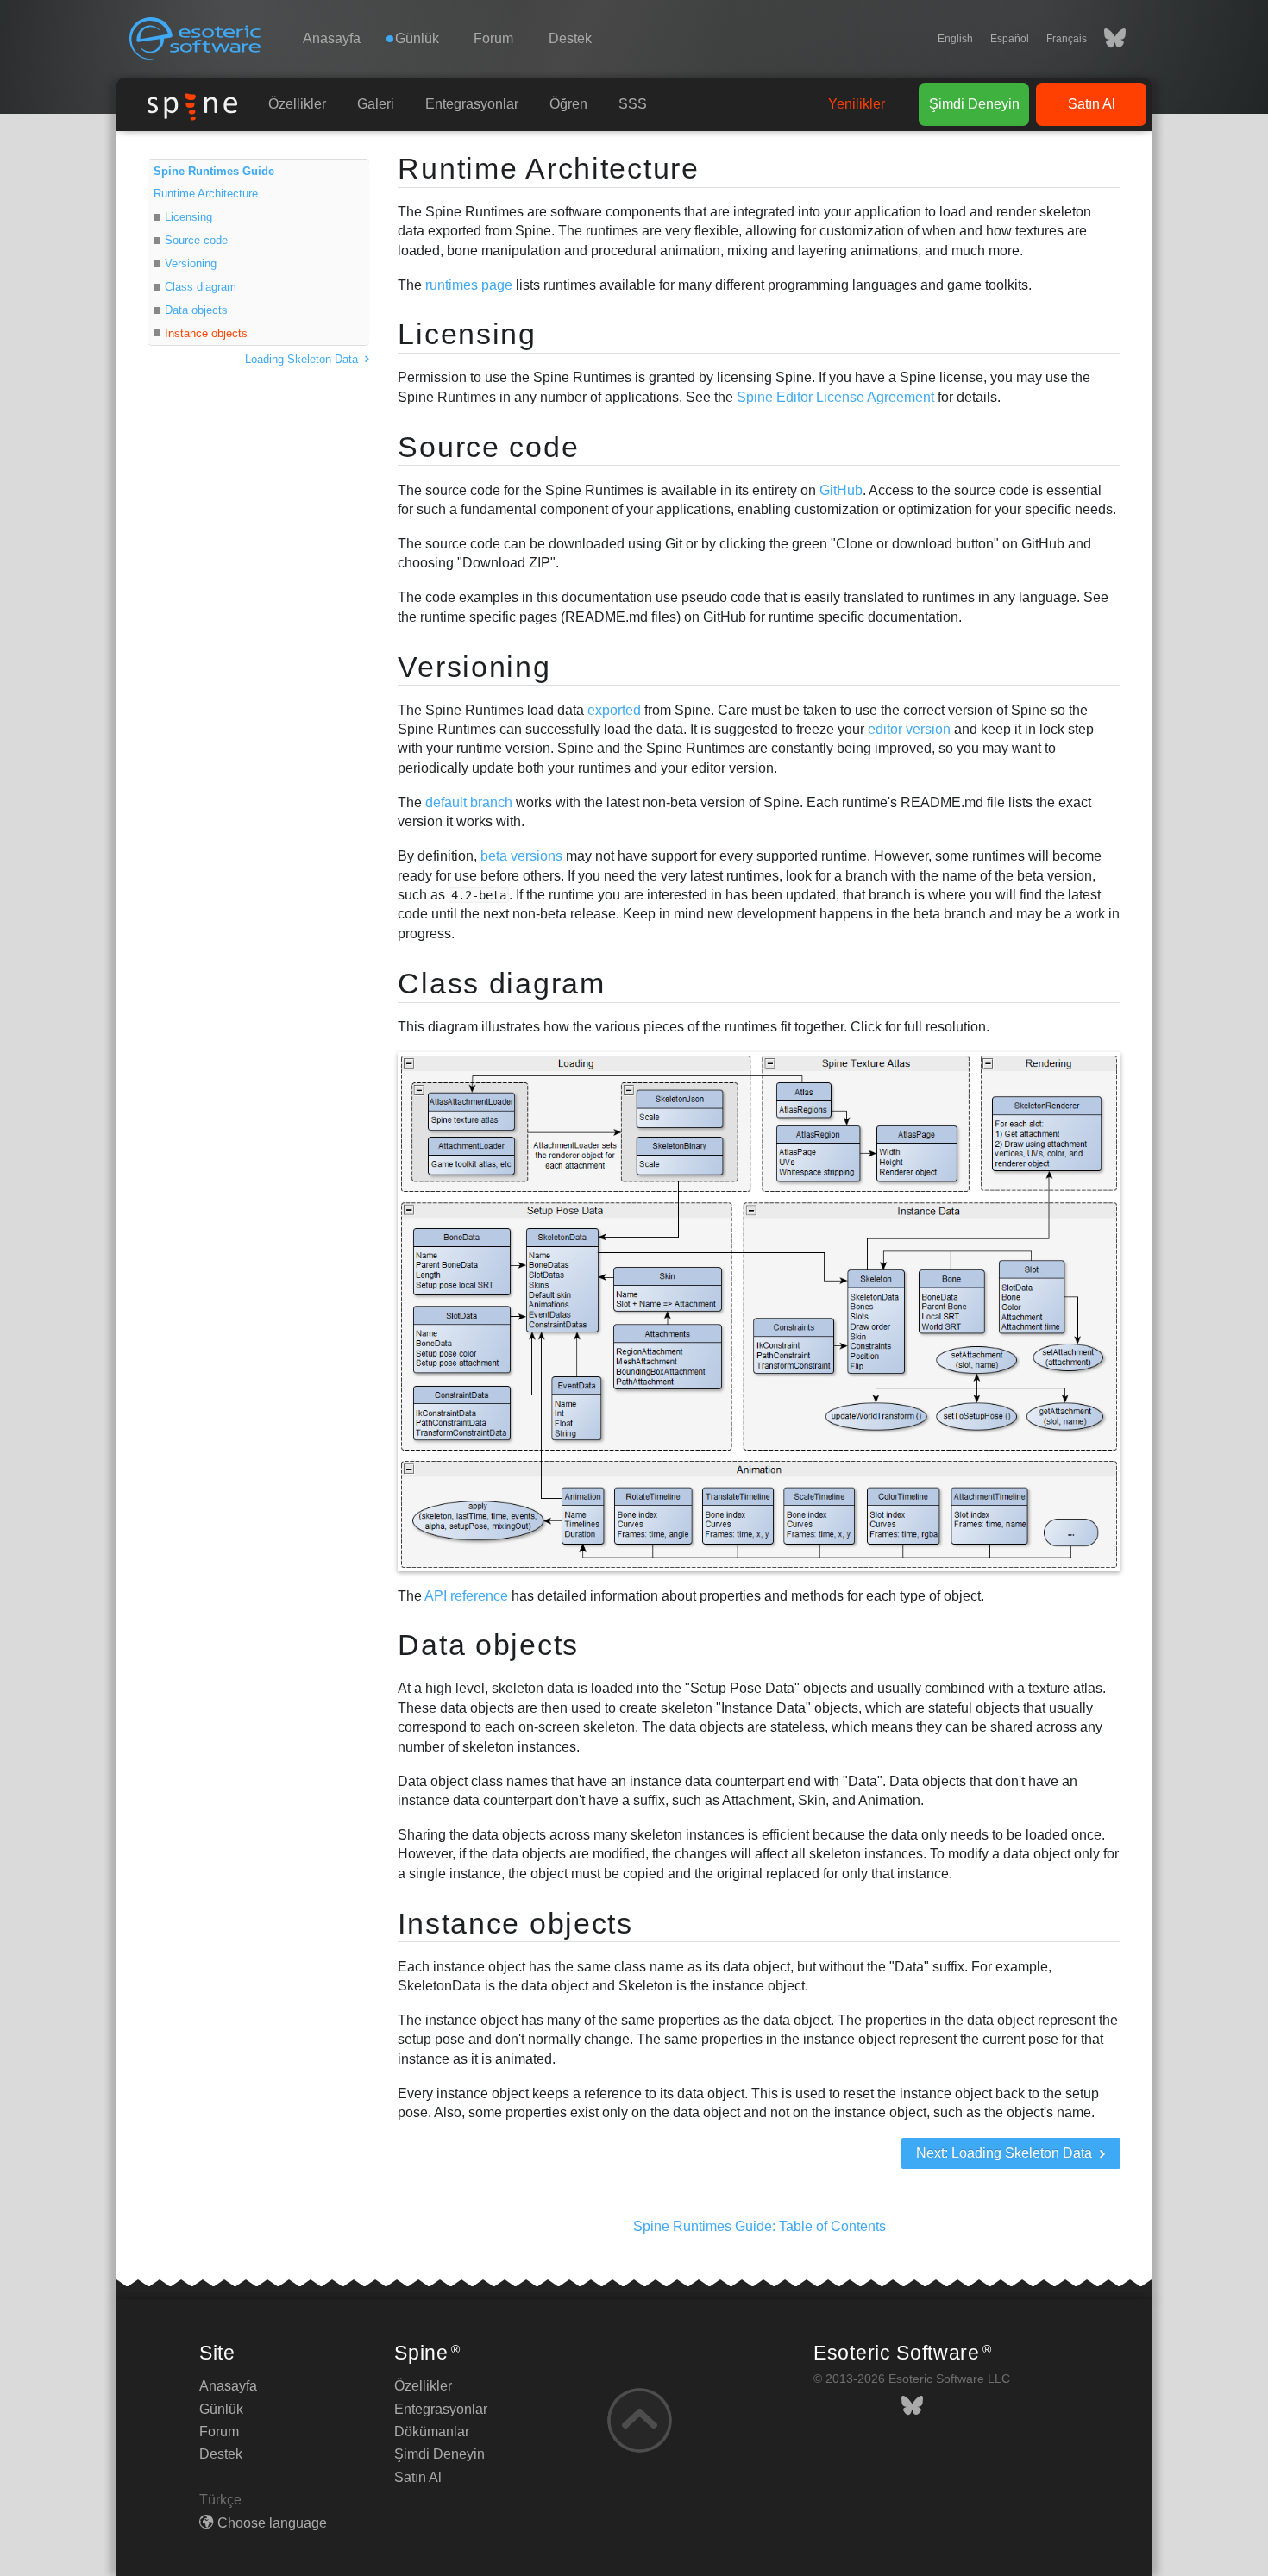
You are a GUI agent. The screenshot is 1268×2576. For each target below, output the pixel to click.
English (955, 39)
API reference (466, 1596)
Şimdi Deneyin (974, 104)
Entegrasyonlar (472, 104)
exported (614, 710)
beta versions (521, 856)
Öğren (568, 104)
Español (1010, 39)
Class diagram (201, 287)
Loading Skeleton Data (303, 359)
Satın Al (1092, 104)
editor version (909, 729)
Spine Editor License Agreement (835, 397)
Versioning (191, 263)
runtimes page (469, 285)
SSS (633, 104)
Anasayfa (332, 38)
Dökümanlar (432, 2432)
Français (1067, 39)
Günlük (221, 2409)
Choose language (272, 2523)
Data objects (196, 310)
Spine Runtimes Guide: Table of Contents (760, 2226)
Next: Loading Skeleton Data (1006, 2153)
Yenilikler (857, 104)
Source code (196, 240)
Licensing (188, 217)
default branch (469, 802)
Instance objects (206, 333)
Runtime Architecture (206, 194)
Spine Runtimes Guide (214, 171)
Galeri (376, 104)
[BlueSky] (1106, 39)
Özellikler (297, 104)
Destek (570, 38)
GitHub (841, 490)
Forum (493, 38)
